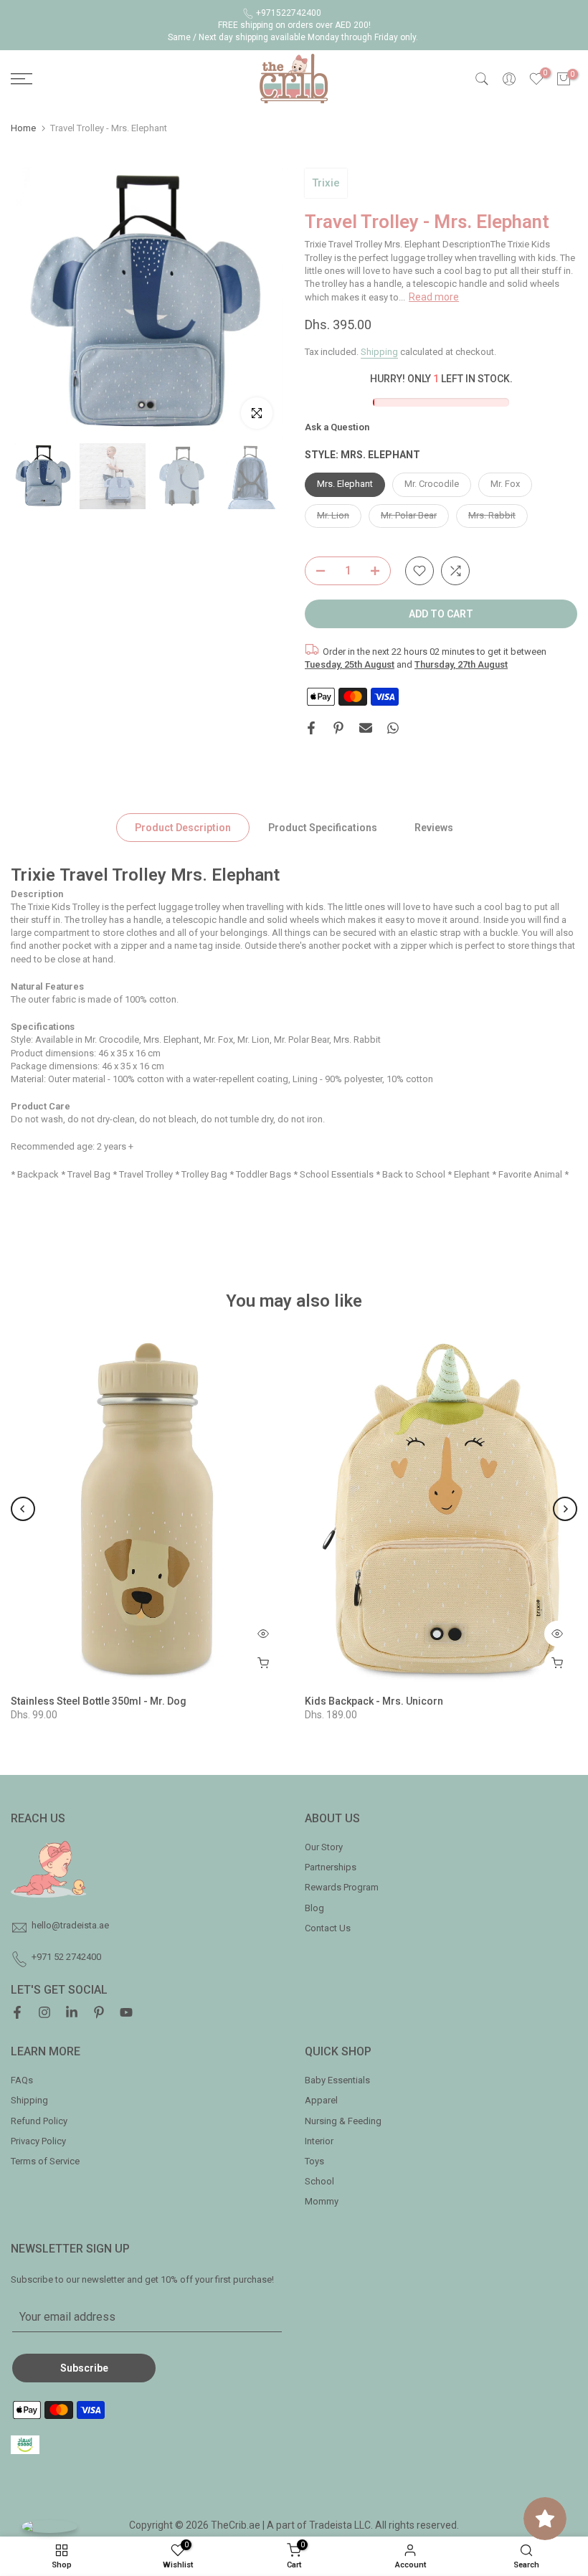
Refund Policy (39, 2121)
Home (23, 128)
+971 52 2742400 (66, 1957)
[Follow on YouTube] (126, 2014)
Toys (314, 2161)
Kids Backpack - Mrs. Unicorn (374, 1700)
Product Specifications (323, 828)
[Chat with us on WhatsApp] (49, 2526)
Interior (319, 2141)
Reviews (434, 828)
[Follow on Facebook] (17, 2014)
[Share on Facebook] (311, 728)
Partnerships (331, 1867)
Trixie (326, 183)
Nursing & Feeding (343, 2121)
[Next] (565, 1509)
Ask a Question (337, 427)
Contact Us (328, 1928)
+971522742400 (289, 13)
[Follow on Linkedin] (72, 2014)
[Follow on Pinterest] (99, 2014)
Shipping (379, 352)
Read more (434, 297)
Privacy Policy (38, 2141)
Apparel (321, 2100)
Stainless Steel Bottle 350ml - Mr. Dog (99, 1700)
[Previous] (23, 1509)
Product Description (183, 828)
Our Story (324, 1847)
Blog (314, 1908)
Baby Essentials (337, 2080)
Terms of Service (45, 2161)
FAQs (22, 2080)
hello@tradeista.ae (70, 1925)
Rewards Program (342, 1887)
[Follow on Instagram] (44, 2014)
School (319, 2181)
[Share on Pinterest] (338, 728)
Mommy (322, 2201)
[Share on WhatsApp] (393, 728)
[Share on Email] (366, 728)
